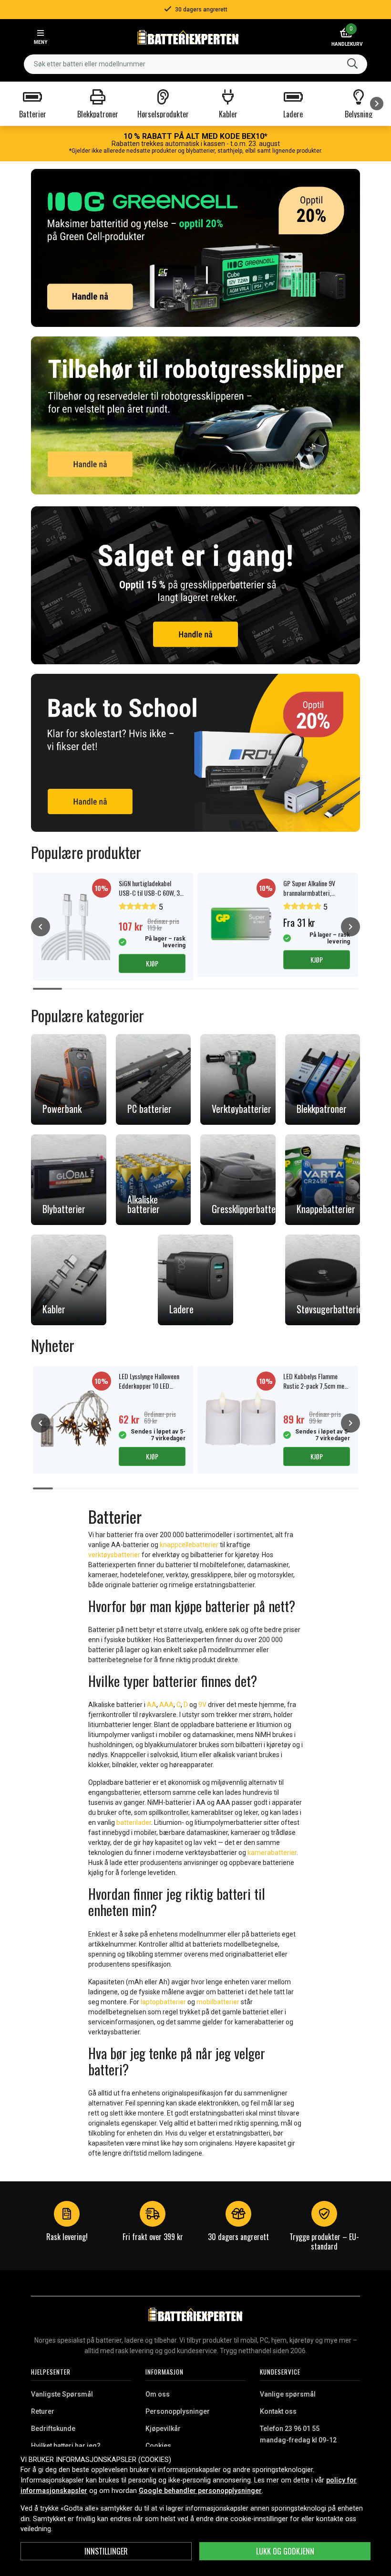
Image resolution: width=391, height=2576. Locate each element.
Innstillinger (106, 2551)
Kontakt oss (278, 2411)
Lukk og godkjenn (285, 2551)
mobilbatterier (218, 2002)
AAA (166, 1705)
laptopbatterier (163, 2002)
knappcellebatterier (189, 1545)
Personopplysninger (178, 2411)
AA (152, 1705)
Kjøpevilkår (163, 2429)
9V (203, 1705)
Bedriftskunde (53, 2429)
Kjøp (152, 963)
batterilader (134, 1822)
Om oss (158, 2394)
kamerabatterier (272, 1853)
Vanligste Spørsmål (62, 2394)
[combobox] (195, 64)
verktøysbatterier (114, 1555)
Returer (43, 2411)
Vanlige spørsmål (288, 2394)
